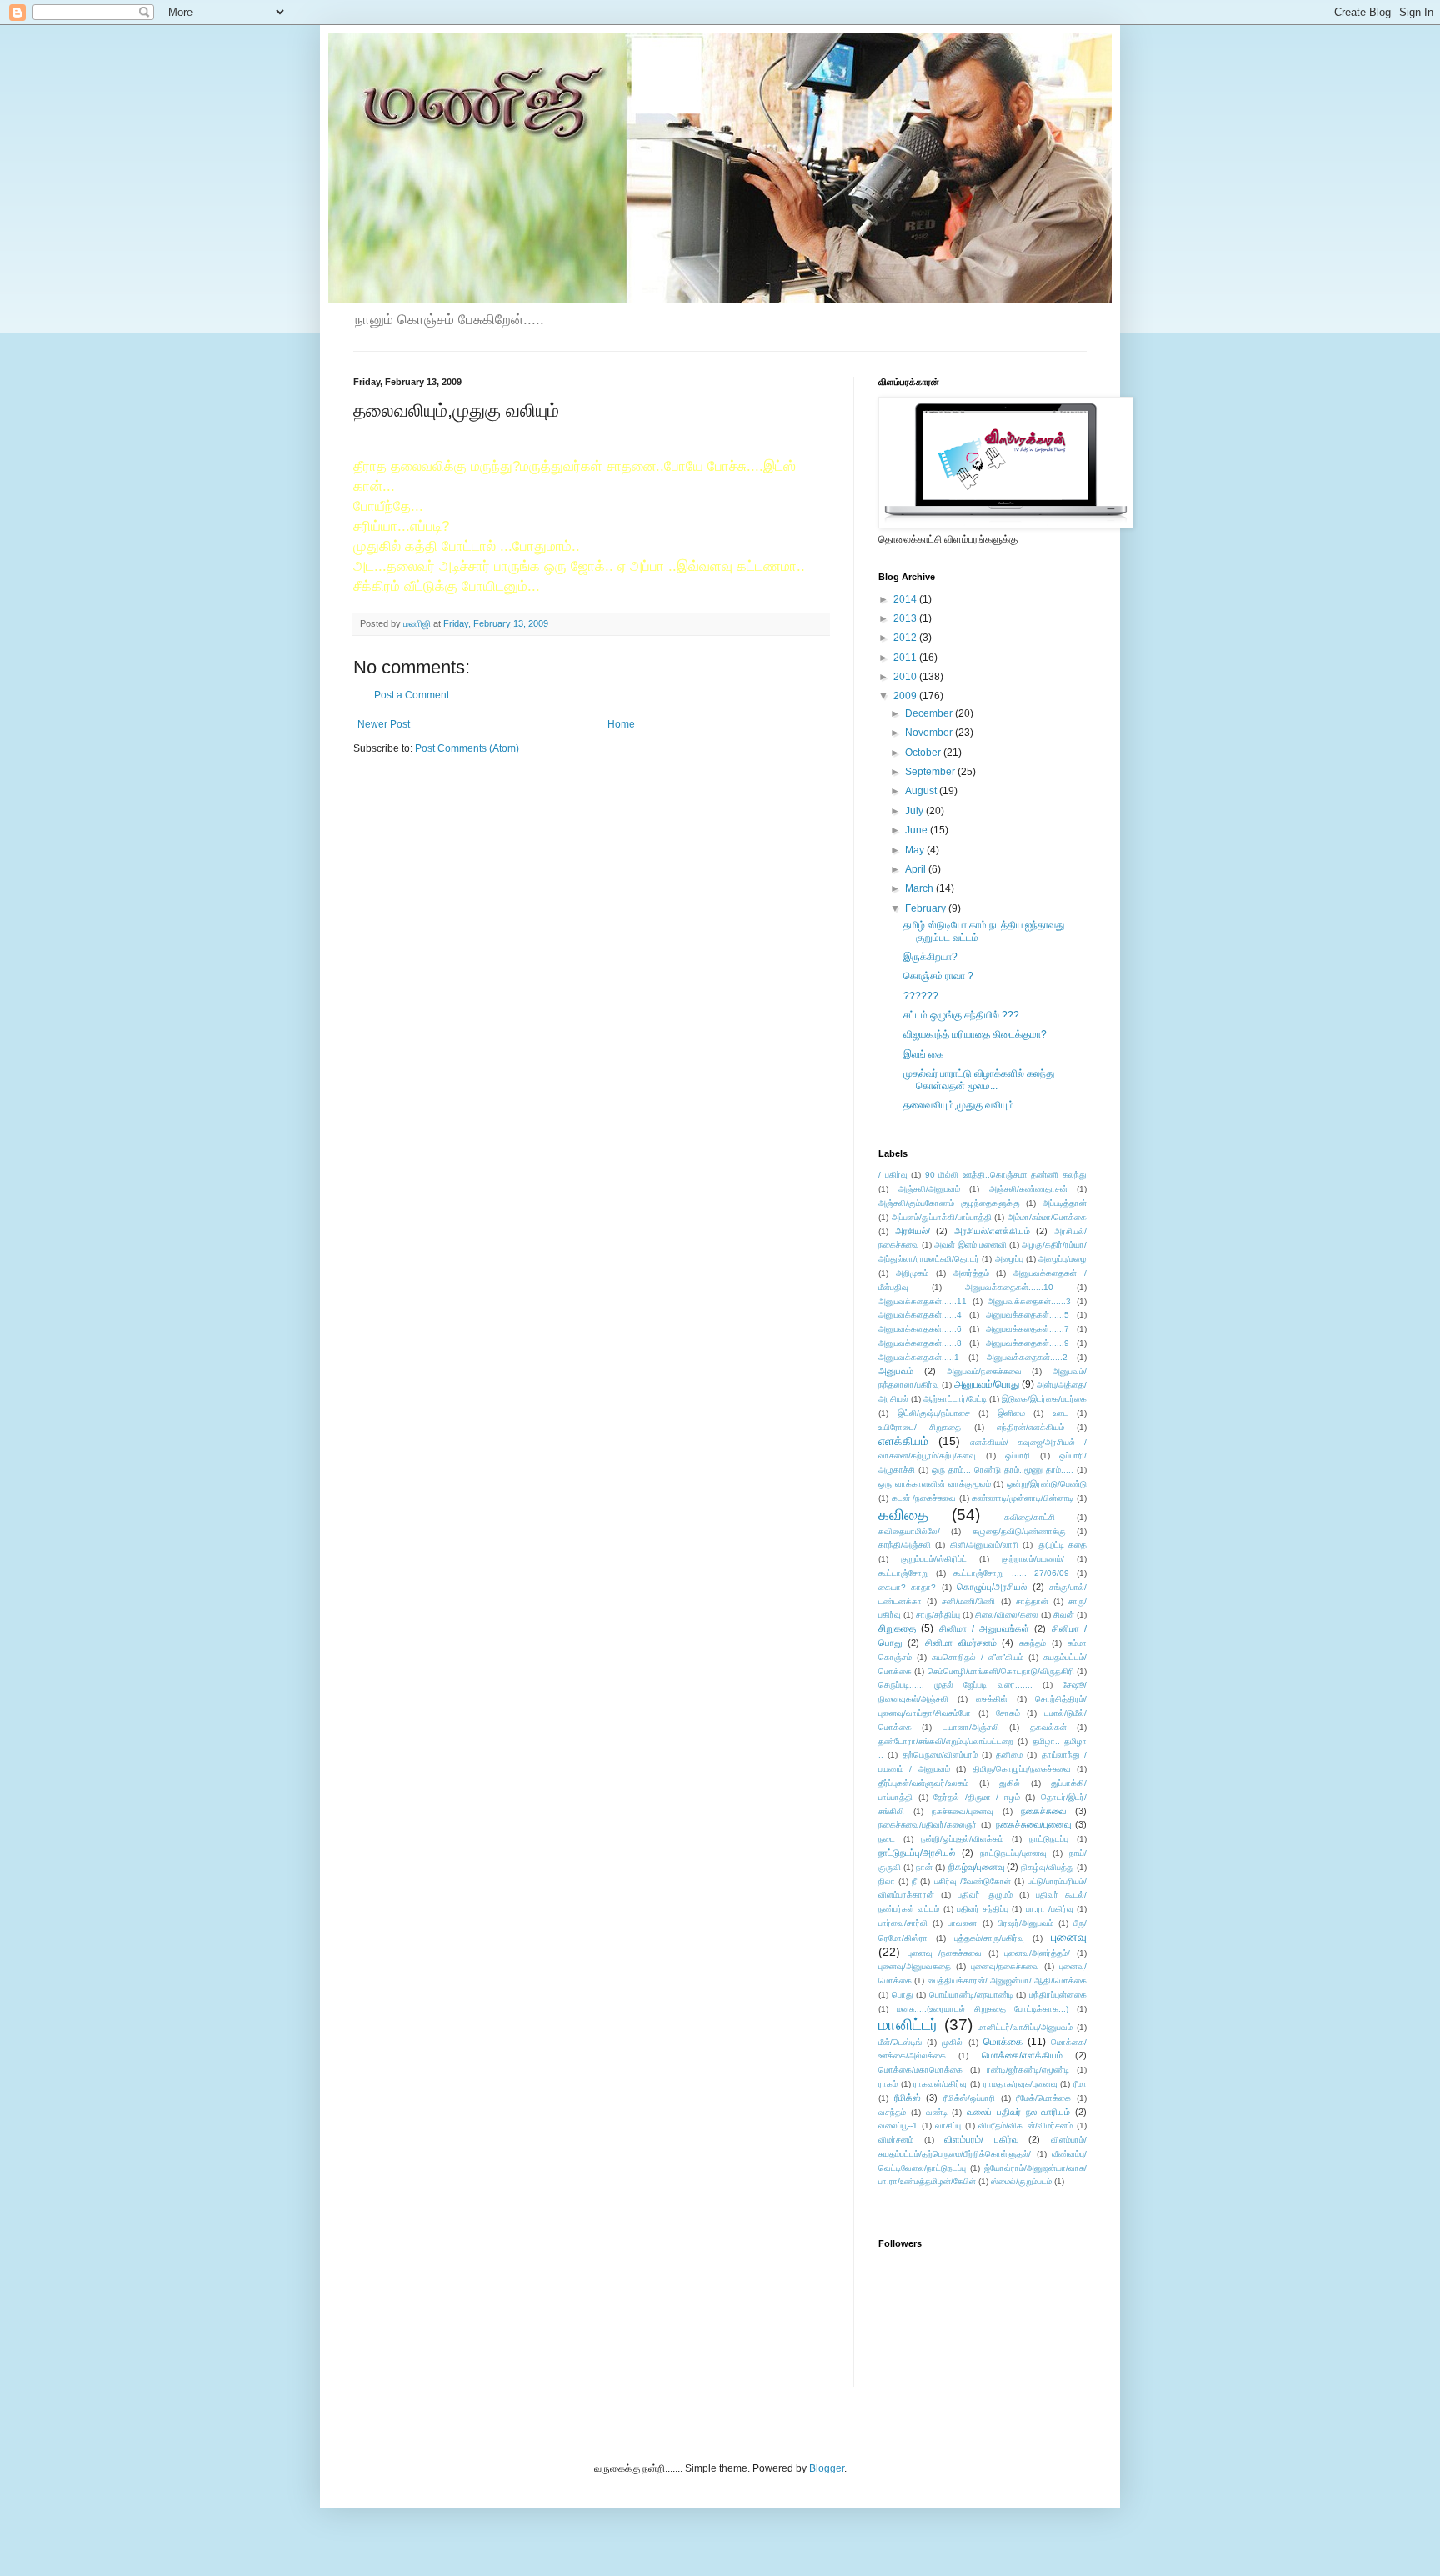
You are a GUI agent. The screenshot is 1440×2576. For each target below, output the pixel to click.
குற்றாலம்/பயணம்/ (1033, 1559)
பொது (902, 1995)
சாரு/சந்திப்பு (938, 1615)
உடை (1060, 1413)
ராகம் (888, 2084)
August (922, 791)
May (916, 850)
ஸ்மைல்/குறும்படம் (1021, 2181)
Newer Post (384, 724)
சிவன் (1064, 1615)
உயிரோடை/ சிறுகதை (920, 1427)
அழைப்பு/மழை (1062, 1259)
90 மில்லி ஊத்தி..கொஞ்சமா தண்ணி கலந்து (1006, 1175)
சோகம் (1008, 1713)
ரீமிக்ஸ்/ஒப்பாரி (969, 2098)
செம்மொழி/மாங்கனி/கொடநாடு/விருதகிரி (1001, 1671)
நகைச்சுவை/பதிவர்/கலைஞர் (927, 1825)
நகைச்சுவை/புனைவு (1033, 1824)
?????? (921, 996)
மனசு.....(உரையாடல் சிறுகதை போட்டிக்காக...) (982, 2009)
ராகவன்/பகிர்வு (940, 2084)
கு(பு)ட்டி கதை (1062, 1545)
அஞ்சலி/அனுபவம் (929, 1189)
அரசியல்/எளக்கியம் (992, 1231)
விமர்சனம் (896, 2140)
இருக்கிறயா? (930, 957)
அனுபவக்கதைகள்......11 (922, 1301)
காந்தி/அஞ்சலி (905, 1545)
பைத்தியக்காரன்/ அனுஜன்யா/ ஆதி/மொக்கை (1007, 1981)
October (924, 753)
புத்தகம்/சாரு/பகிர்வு (989, 1938)
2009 (906, 696)
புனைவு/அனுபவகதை (915, 1966)
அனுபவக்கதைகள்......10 (1009, 1287)
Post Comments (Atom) (467, 748)
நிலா (887, 1881)
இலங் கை (923, 1054)
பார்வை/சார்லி (903, 1923)
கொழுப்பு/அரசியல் (992, 1587)
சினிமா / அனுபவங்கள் (985, 1628)
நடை (887, 1839)
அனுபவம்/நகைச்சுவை (984, 1371)
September (931, 772)
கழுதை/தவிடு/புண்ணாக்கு (1019, 1531)
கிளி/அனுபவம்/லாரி (984, 1545)
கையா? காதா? (907, 1587)
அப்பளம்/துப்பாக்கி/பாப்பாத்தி (942, 1217)
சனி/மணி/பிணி (968, 1601)
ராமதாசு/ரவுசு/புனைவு (1020, 2084)
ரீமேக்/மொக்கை (1043, 2098)
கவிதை (903, 1515)
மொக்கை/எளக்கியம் (1022, 2055)
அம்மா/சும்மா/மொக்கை (1047, 1217)
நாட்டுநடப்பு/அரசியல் (917, 1853)
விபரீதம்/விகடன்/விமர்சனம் (1025, 2126)
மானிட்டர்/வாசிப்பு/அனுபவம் (1025, 2027)
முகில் (952, 2042)
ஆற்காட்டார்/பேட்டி (955, 1399)
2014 (906, 599)
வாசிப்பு (948, 2126)
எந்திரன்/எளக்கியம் (1030, 1427)
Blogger (827, 2468)
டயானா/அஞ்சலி (971, 1727)
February (927, 908)
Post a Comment (412, 695)
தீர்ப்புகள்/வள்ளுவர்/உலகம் (923, 1783)
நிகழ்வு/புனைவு (976, 1867)
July (915, 811)
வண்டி (937, 2112)
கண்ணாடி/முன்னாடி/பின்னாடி (1022, 1498)
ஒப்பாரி (1017, 1456)
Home (621, 724)
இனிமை (1011, 1413)
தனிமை (1009, 1755)
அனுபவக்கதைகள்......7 (1027, 1329)
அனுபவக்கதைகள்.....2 (1027, 1357)
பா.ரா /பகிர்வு (1050, 1909)
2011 (906, 658)
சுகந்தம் (1032, 1643)
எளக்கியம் (903, 1441)
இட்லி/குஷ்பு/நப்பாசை (934, 1413)
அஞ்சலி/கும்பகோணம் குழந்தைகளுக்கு (949, 1203)
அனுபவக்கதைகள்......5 (1027, 1315)
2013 (906, 618)
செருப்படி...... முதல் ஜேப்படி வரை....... (955, 1685)
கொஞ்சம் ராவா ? (938, 976)
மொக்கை (1003, 2042)
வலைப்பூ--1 (898, 2126)
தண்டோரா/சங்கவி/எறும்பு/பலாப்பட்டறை (946, 1741)
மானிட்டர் (908, 2025)
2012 (906, 638)
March (920, 888)
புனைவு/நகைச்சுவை (1005, 1966)
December (930, 713)
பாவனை (962, 1923)
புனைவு (1069, 1937)
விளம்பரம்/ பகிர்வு (981, 2139)
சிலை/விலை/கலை (1007, 1615)
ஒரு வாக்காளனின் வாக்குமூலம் (935, 1484)
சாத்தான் (1032, 1601)
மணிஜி (418, 623)
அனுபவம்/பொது (987, 1384)
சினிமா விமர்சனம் (961, 1643)
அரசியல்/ (912, 1231)
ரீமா (1080, 2084)
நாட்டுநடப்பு (1049, 1839)
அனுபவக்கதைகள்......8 (920, 1343)
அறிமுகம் (912, 1273)
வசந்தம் (892, 2112)
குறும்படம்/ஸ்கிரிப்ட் (934, 1559)
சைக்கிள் (992, 1699)
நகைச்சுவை (1043, 1811)
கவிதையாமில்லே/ (909, 1531)
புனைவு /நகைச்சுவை (945, 1953)
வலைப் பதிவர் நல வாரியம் (1018, 2112)
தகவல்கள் (1048, 1727)
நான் (924, 1867)
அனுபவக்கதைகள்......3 (1029, 1301)
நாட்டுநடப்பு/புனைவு (1013, 1853)
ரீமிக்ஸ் (907, 2098)
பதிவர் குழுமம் (985, 1895)
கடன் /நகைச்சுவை (924, 1498)
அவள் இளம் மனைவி (970, 1245)
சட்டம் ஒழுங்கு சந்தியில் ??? (961, 1015)
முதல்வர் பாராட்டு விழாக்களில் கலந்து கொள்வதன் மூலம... (979, 1079)
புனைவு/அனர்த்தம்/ (1037, 1953)
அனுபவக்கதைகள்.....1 (919, 1357)
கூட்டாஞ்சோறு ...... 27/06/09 (1011, 1573)
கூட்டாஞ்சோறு (903, 1573)
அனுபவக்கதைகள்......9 (1027, 1343)
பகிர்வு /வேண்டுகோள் (972, 1881)
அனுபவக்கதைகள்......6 (920, 1329)
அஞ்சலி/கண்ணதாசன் (1028, 1189)
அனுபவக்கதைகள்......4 (920, 1315)
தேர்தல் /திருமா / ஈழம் (977, 1797)
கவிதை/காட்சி (1030, 1517)
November (930, 733)
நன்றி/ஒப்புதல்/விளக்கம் (962, 1839)
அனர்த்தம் (971, 1273)
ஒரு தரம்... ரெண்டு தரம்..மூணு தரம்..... (1002, 1470)
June (917, 830)
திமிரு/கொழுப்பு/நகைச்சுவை (1022, 1769)
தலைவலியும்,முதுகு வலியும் (959, 1105)
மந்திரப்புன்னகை (1058, 1995)
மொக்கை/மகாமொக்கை (920, 2070)
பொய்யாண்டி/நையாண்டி (971, 1995)
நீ (914, 1881)
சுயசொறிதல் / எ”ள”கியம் (977, 1657)
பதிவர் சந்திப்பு (982, 1909)
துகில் (1010, 1783)
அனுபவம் (896, 1371)
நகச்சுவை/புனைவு (962, 1811)
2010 (906, 677)
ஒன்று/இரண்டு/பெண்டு (1047, 1484)
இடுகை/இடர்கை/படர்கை (1044, 1399)
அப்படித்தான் (1065, 1203)
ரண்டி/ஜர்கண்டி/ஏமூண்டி (1028, 2070)
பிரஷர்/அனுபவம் (1025, 1923)
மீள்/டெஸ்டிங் (900, 2042)
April (917, 869)
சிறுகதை (897, 1628)
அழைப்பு (1009, 1259)
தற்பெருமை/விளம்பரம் (940, 1755)
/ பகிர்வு (893, 1175)
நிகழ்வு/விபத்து (1047, 1867)
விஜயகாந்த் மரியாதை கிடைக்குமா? (975, 1034)
